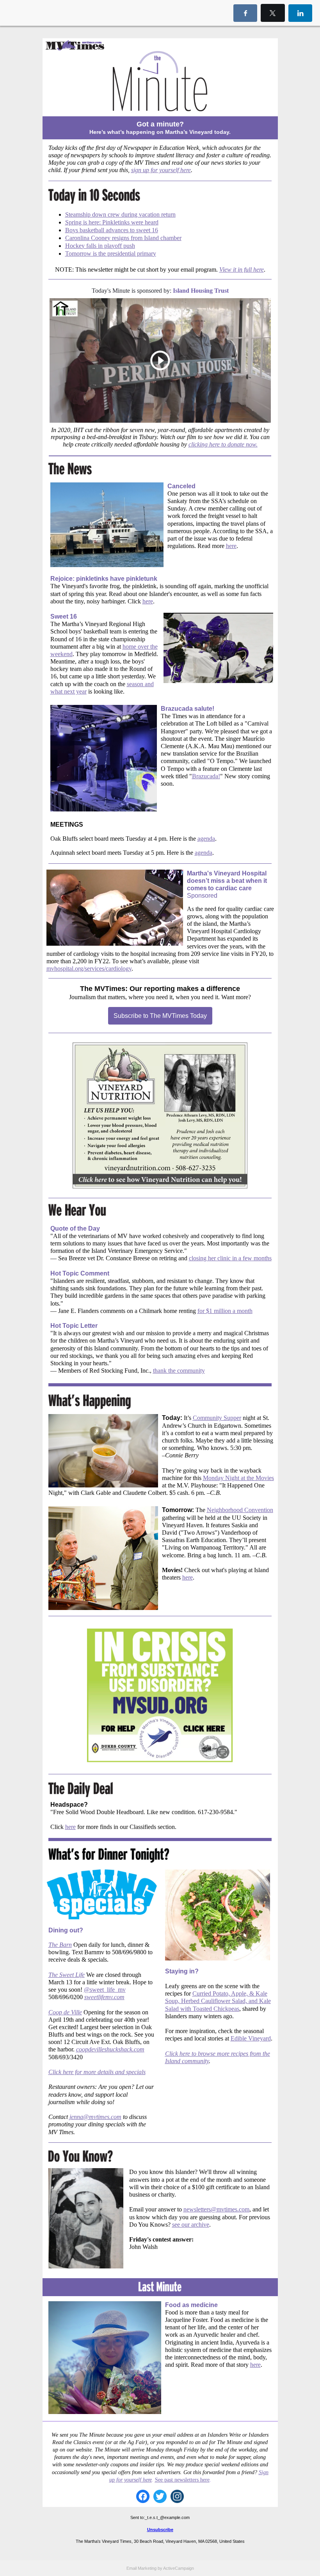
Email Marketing (141, 2568)
